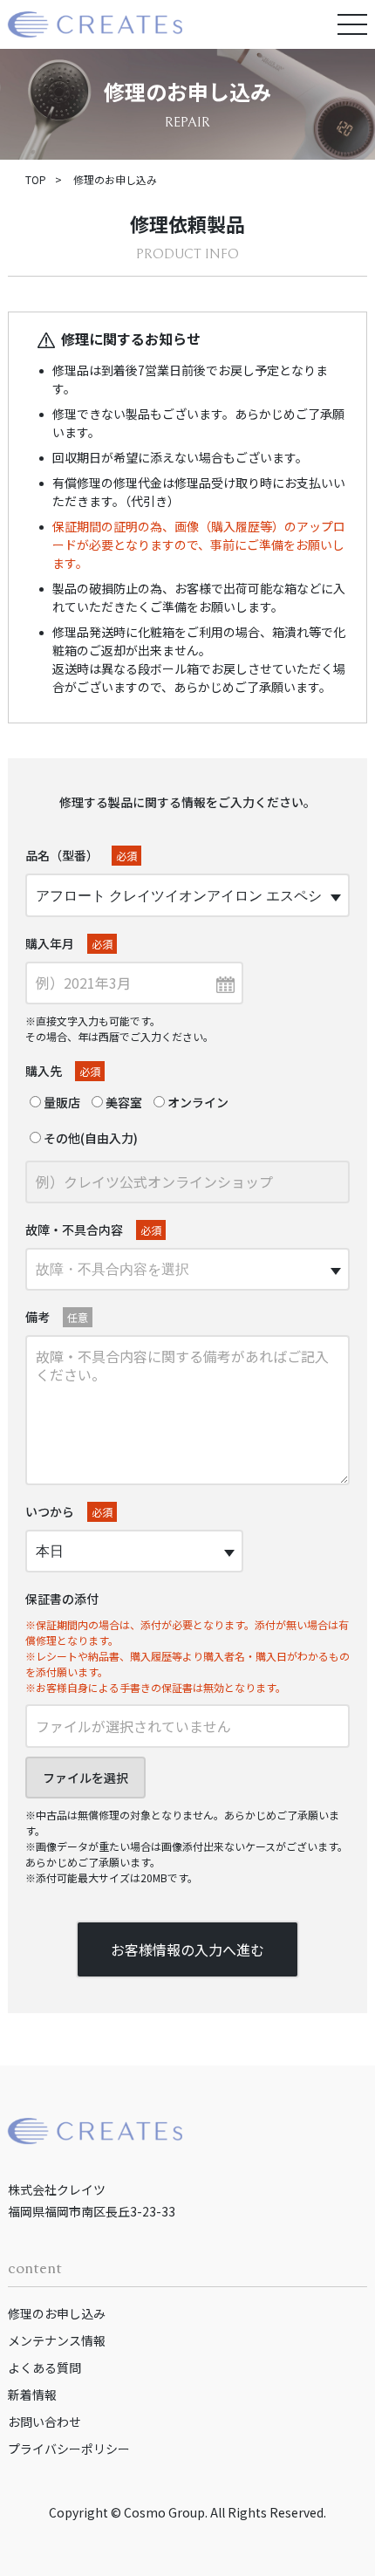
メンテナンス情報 (57, 2340)
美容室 (123, 1102)
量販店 (61, 1102)
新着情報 (32, 2394)
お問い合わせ (44, 2422)
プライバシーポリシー (69, 2449)
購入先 (63, 1071)
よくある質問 (44, 2367)
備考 (57, 1317)
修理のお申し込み (57, 2313)
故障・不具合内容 (93, 1230)
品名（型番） (81, 855)
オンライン (197, 1102)
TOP (36, 179)
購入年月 (69, 943)
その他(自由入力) (89, 1138)
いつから (69, 1511)
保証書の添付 (62, 1599)
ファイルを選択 (85, 1778)
